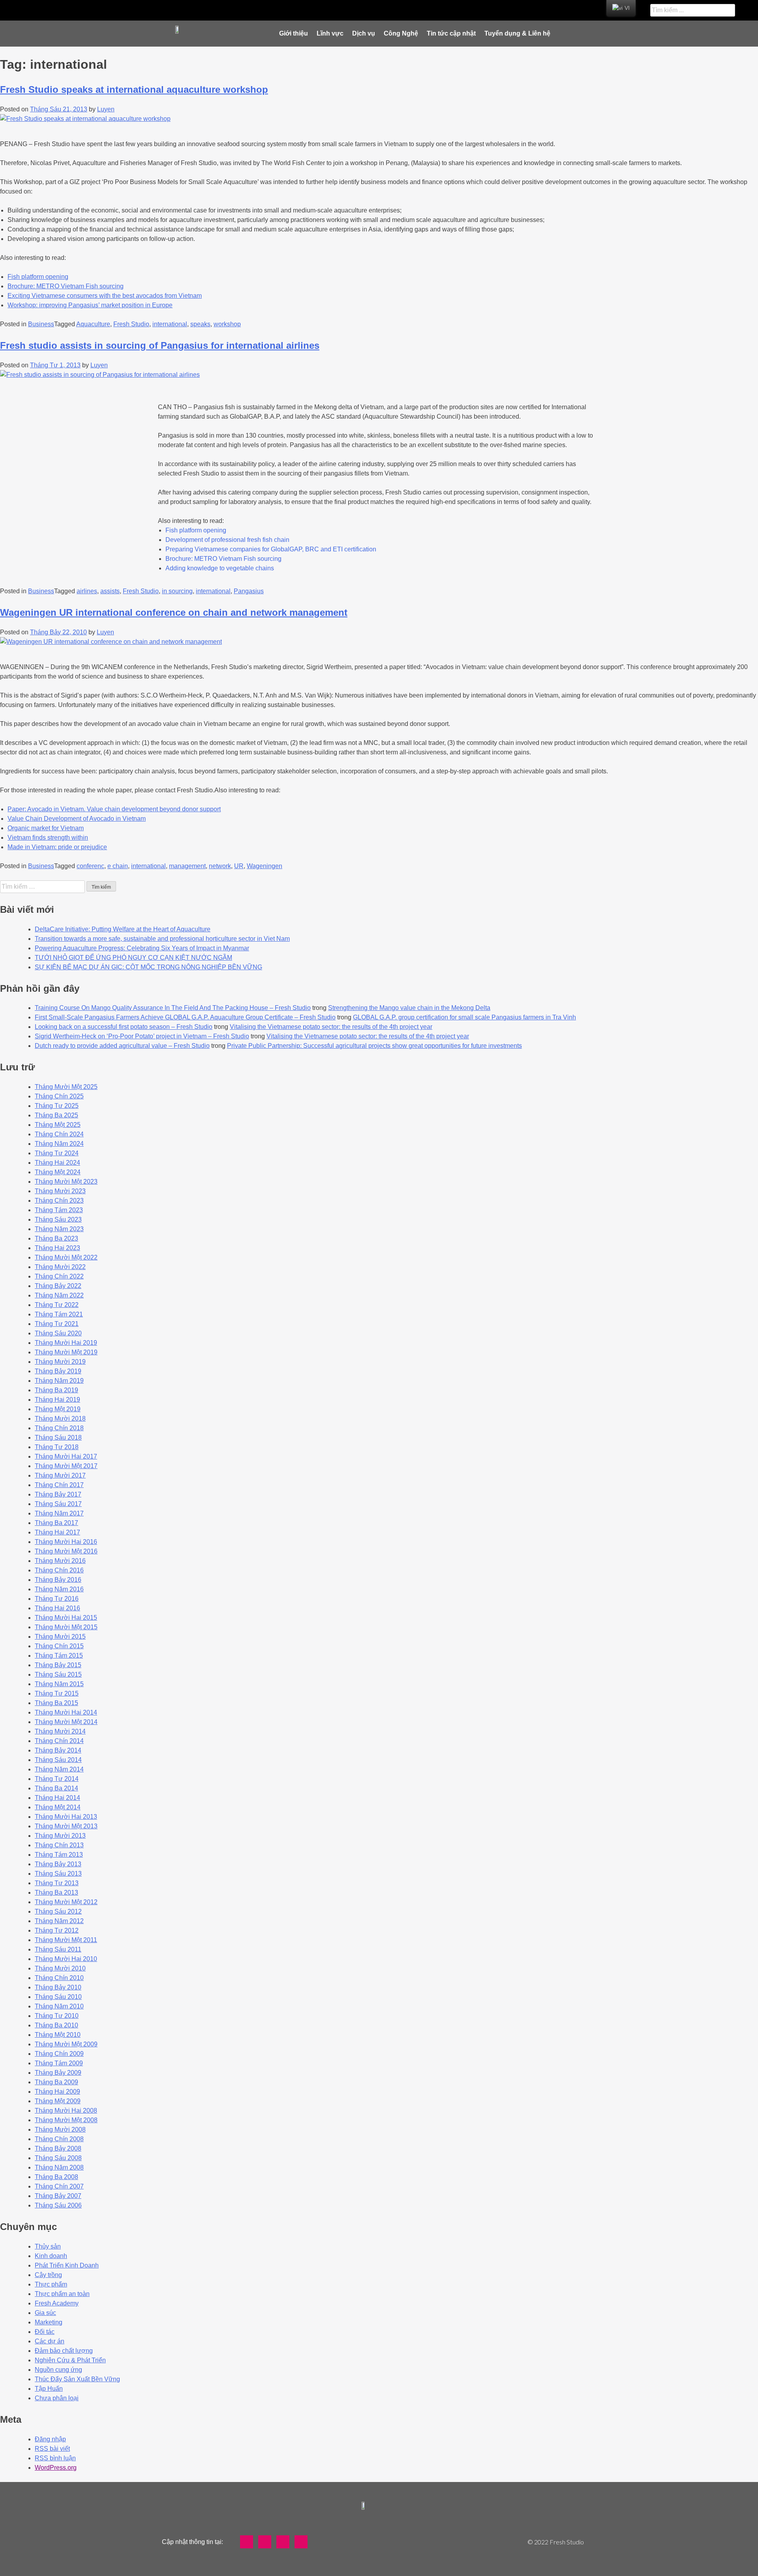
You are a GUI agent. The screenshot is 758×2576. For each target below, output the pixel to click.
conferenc (90, 866)
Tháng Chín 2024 (59, 1134)
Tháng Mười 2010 (60, 1968)
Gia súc (45, 2313)
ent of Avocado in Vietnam (109, 819)
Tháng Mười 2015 (60, 1637)
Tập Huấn (49, 2389)
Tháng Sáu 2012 (58, 1911)
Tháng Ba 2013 (56, 1893)
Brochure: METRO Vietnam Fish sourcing (66, 286)
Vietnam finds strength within (48, 838)
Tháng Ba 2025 (56, 1115)
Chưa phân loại (57, 2398)
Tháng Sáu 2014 (58, 1760)
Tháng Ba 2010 (56, 2025)
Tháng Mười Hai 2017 (66, 1456)
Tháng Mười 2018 (60, 1419)
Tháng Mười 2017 (60, 1475)
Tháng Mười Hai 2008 (66, 2111)
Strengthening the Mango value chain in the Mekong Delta (409, 1008)
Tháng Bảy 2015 (58, 1665)
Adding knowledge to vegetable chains (220, 568)
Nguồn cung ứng (58, 2370)
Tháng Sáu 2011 (58, 1949)
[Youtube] (334, 10)
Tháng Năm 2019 (59, 1381)
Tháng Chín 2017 (59, 1485)
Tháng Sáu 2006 (58, 2205)
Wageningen (265, 866)
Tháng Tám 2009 (59, 2063)
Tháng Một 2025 (58, 1125)
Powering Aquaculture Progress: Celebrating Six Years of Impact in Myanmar (142, 948)
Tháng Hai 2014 (57, 1798)
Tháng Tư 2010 (57, 2016)
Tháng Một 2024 (58, 1172)
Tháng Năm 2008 (59, 2167)
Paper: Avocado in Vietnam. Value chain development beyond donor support (114, 809)
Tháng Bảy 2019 (58, 1371)
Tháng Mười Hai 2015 (66, 1618)
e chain (118, 866)
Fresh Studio (131, 324)
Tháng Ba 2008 (56, 2177)
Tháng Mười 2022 (60, 1267)
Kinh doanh (51, 2256)
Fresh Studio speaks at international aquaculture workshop (134, 89)
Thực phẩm (51, 2284)
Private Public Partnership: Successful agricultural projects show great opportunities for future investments (374, 1046)
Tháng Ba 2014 (56, 1788)
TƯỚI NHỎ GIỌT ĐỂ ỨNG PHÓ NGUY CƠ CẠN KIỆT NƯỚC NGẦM (133, 958)
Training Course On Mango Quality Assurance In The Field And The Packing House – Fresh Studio (173, 1008)
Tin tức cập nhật (451, 33)
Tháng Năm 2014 (59, 1769)
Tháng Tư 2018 (57, 1447)
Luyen (106, 109)
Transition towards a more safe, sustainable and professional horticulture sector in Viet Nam (162, 939)
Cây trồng (48, 2275)
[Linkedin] (353, 10)
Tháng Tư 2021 (57, 1324)
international (170, 324)
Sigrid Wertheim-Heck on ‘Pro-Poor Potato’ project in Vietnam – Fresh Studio (142, 1036)
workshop (227, 324)
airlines (87, 591)
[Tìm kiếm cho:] (43, 887)
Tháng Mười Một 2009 (66, 2044)
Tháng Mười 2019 (60, 1362)
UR (239, 866)
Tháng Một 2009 (58, 2101)
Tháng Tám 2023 (59, 1210)
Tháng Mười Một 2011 (66, 1940)
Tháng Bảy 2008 (58, 2148)
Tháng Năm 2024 (59, 1144)
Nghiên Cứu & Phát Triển (70, 2360)
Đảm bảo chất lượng (64, 2351)
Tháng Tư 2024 (57, 1153)
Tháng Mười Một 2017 (66, 1466)
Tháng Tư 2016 (57, 1599)
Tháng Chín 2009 (59, 2054)
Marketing (49, 2322)
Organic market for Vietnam (46, 828)
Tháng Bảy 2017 (58, 1494)
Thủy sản (48, 2246)
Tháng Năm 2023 (59, 1229)
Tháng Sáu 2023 (58, 1219)
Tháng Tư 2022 (57, 1305)
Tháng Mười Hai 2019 (66, 1343)
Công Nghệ (401, 33)
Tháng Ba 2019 (56, 1390)
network (220, 866)
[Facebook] (296, 10)
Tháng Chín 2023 (59, 1201)
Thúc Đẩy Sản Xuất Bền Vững (77, 2379)
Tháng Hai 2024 (57, 1163)
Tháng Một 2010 (58, 2035)
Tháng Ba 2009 (56, 2082)
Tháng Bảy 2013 (58, 1864)
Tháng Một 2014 (58, 1807)
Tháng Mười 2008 (60, 2129)
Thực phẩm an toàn (62, 2294)
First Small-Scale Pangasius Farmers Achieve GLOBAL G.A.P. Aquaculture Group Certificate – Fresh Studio (185, 1017)
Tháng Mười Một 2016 (66, 1551)
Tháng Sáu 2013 (58, 1874)
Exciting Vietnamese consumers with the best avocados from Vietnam (105, 296)
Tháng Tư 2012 (57, 1930)
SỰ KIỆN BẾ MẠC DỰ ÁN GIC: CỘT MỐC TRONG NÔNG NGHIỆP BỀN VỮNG (148, 967)
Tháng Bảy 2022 (58, 1286)
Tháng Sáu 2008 (58, 2158)
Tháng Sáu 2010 (58, 1997)
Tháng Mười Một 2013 (66, 1826)
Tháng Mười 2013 (60, 1836)
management (187, 866)
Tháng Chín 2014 (59, 1741)
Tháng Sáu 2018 (58, 1437)
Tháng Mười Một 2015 (66, 1627)
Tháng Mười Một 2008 (66, 2120)
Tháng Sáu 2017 (58, 1504)
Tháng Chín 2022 (59, 1276)
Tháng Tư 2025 (57, 1106)
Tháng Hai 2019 (57, 1400)
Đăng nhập (50, 2439)
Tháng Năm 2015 (59, 1684)
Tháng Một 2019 (58, 1409)
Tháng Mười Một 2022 (66, 1257)
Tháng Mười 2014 (60, 1731)
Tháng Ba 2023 (56, 1238)
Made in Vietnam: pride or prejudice (57, 847)
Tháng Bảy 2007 (58, 2196)
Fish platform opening (38, 277)
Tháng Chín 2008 (59, 2139)
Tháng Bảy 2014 (58, 1750)
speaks (200, 324)
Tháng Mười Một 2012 (66, 1902)
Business (41, 324)
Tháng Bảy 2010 (58, 1987)
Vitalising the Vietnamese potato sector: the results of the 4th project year (331, 1027)
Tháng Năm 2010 (59, 2006)
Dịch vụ (364, 33)
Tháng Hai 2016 (57, 1608)
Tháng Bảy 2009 (58, 2073)
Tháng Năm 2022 (59, 1295)
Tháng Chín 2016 (59, 1570)
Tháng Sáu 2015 (58, 1674)
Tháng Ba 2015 (56, 1703)
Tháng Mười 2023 (60, 1191)
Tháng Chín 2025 (59, 1096)
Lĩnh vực (330, 33)
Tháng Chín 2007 (59, 2186)
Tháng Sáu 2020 (58, 1333)
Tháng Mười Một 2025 (66, 1087)
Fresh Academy (57, 2303)
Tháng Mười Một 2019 (66, 1352)
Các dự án (50, 2341)
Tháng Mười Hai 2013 (66, 1817)
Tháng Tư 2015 (57, 1693)
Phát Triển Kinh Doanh (67, 2265)
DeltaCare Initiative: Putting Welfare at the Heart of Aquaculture (123, 929)
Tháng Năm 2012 (59, 1921)
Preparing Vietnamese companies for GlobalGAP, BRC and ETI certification (271, 549)
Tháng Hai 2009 (57, 2092)
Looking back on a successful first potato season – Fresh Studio (124, 1027)
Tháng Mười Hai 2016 (66, 1542)
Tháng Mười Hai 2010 (66, 1959)
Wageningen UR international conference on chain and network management (174, 612)
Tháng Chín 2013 (59, 1845)
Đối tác (45, 2332)
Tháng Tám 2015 (59, 1656)
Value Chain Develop (38, 819)
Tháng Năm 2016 (59, 1589)
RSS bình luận (55, 2458)
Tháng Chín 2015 (59, 1646)
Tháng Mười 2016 (60, 1561)
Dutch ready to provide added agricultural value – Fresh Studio (122, 1046)
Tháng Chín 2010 (59, 1978)
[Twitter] (315, 10)
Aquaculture (93, 324)
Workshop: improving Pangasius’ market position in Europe (90, 305)
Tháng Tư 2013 (57, 1883)
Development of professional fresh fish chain (227, 540)
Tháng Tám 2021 (59, 1314)
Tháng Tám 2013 (59, 1855)
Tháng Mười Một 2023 (66, 1182)
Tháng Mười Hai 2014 (66, 1712)
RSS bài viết (52, 2449)
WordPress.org (56, 2468)
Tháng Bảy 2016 (58, 1580)
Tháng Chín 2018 (59, 1428)
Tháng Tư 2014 (57, 1779)
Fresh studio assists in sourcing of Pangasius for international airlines (160, 345)
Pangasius (249, 591)
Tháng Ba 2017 (56, 1523)
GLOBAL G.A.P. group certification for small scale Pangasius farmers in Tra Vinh (464, 1017)
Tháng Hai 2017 (57, 1532)
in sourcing (177, 591)
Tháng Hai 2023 (57, 1248)
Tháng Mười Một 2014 (66, 1722)
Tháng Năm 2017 (59, 1513)
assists (110, 591)
